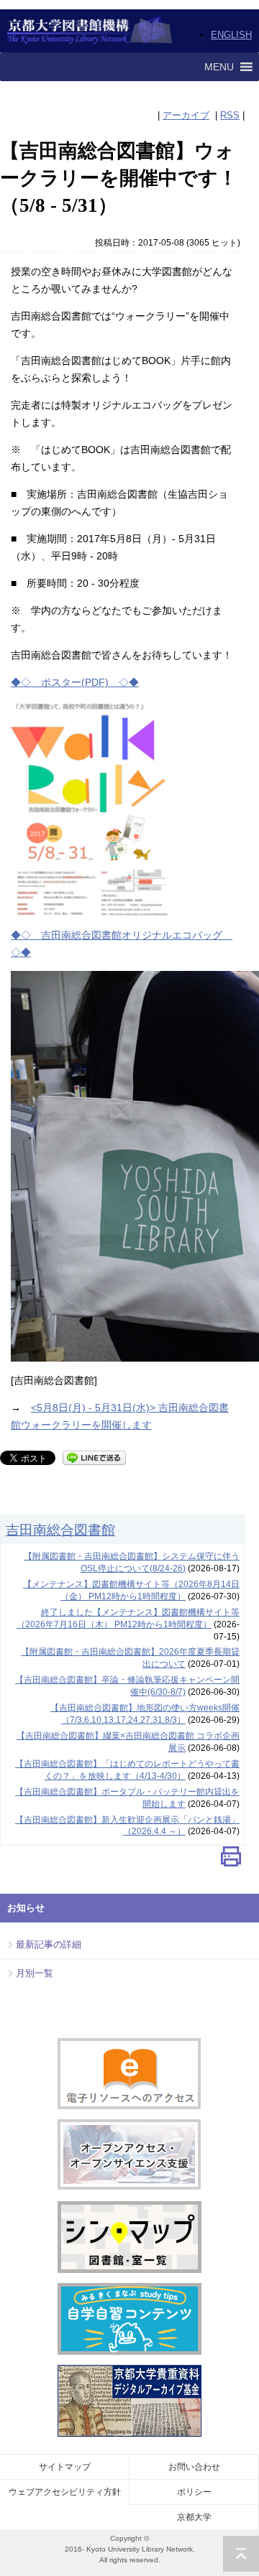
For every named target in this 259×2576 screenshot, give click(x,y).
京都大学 (194, 2517)
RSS (230, 115)
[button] (219, 67)
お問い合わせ (194, 2467)
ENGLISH (231, 35)
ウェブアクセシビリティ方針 (65, 2492)
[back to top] (241, 2554)
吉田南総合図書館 (60, 1530)
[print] (231, 1860)
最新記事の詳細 (49, 1944)
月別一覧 (35, 1973)
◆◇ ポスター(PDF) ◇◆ (75, 682)
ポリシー (194, 2492)
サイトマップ (65, 2467)
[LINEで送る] (94, 1457)
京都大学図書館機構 (90, 31)
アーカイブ (186, 115)
